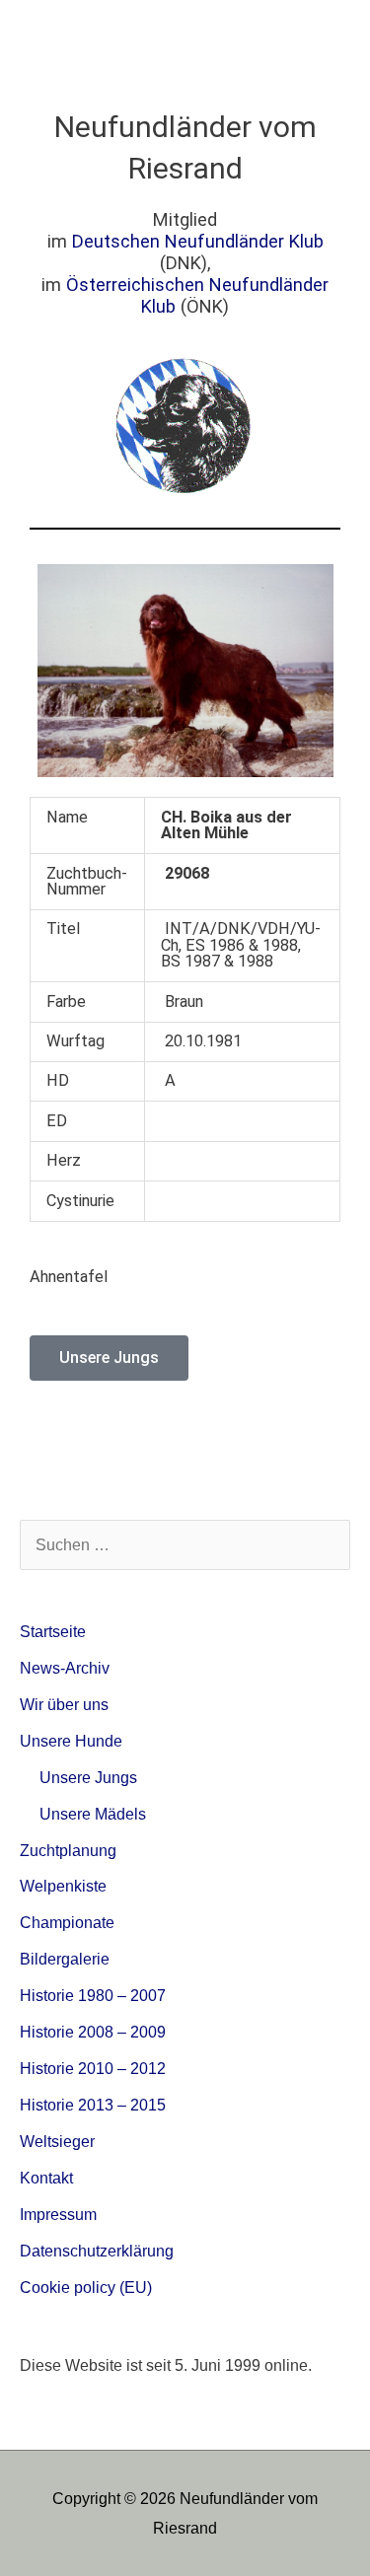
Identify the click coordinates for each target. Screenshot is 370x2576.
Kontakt (46, 2178)
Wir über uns (64, 1704)
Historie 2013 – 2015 (93, 2105)
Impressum (58, 2214)
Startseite (53, 1631)
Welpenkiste (63, 1886)
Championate (67, 1922)
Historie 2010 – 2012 (93, 2068)
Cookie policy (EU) (86, 2287)
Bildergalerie (65, 1959)
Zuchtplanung (68, 1850)
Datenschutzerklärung (97, 2251)
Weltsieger (57, 2141)
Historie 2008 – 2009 (93, 2032)
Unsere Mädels (93, 1814)
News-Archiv (65, 1668)
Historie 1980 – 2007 (93, 1995)
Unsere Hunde (71, 1741)
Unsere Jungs (88, 1777)
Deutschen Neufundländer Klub (198, 241)
